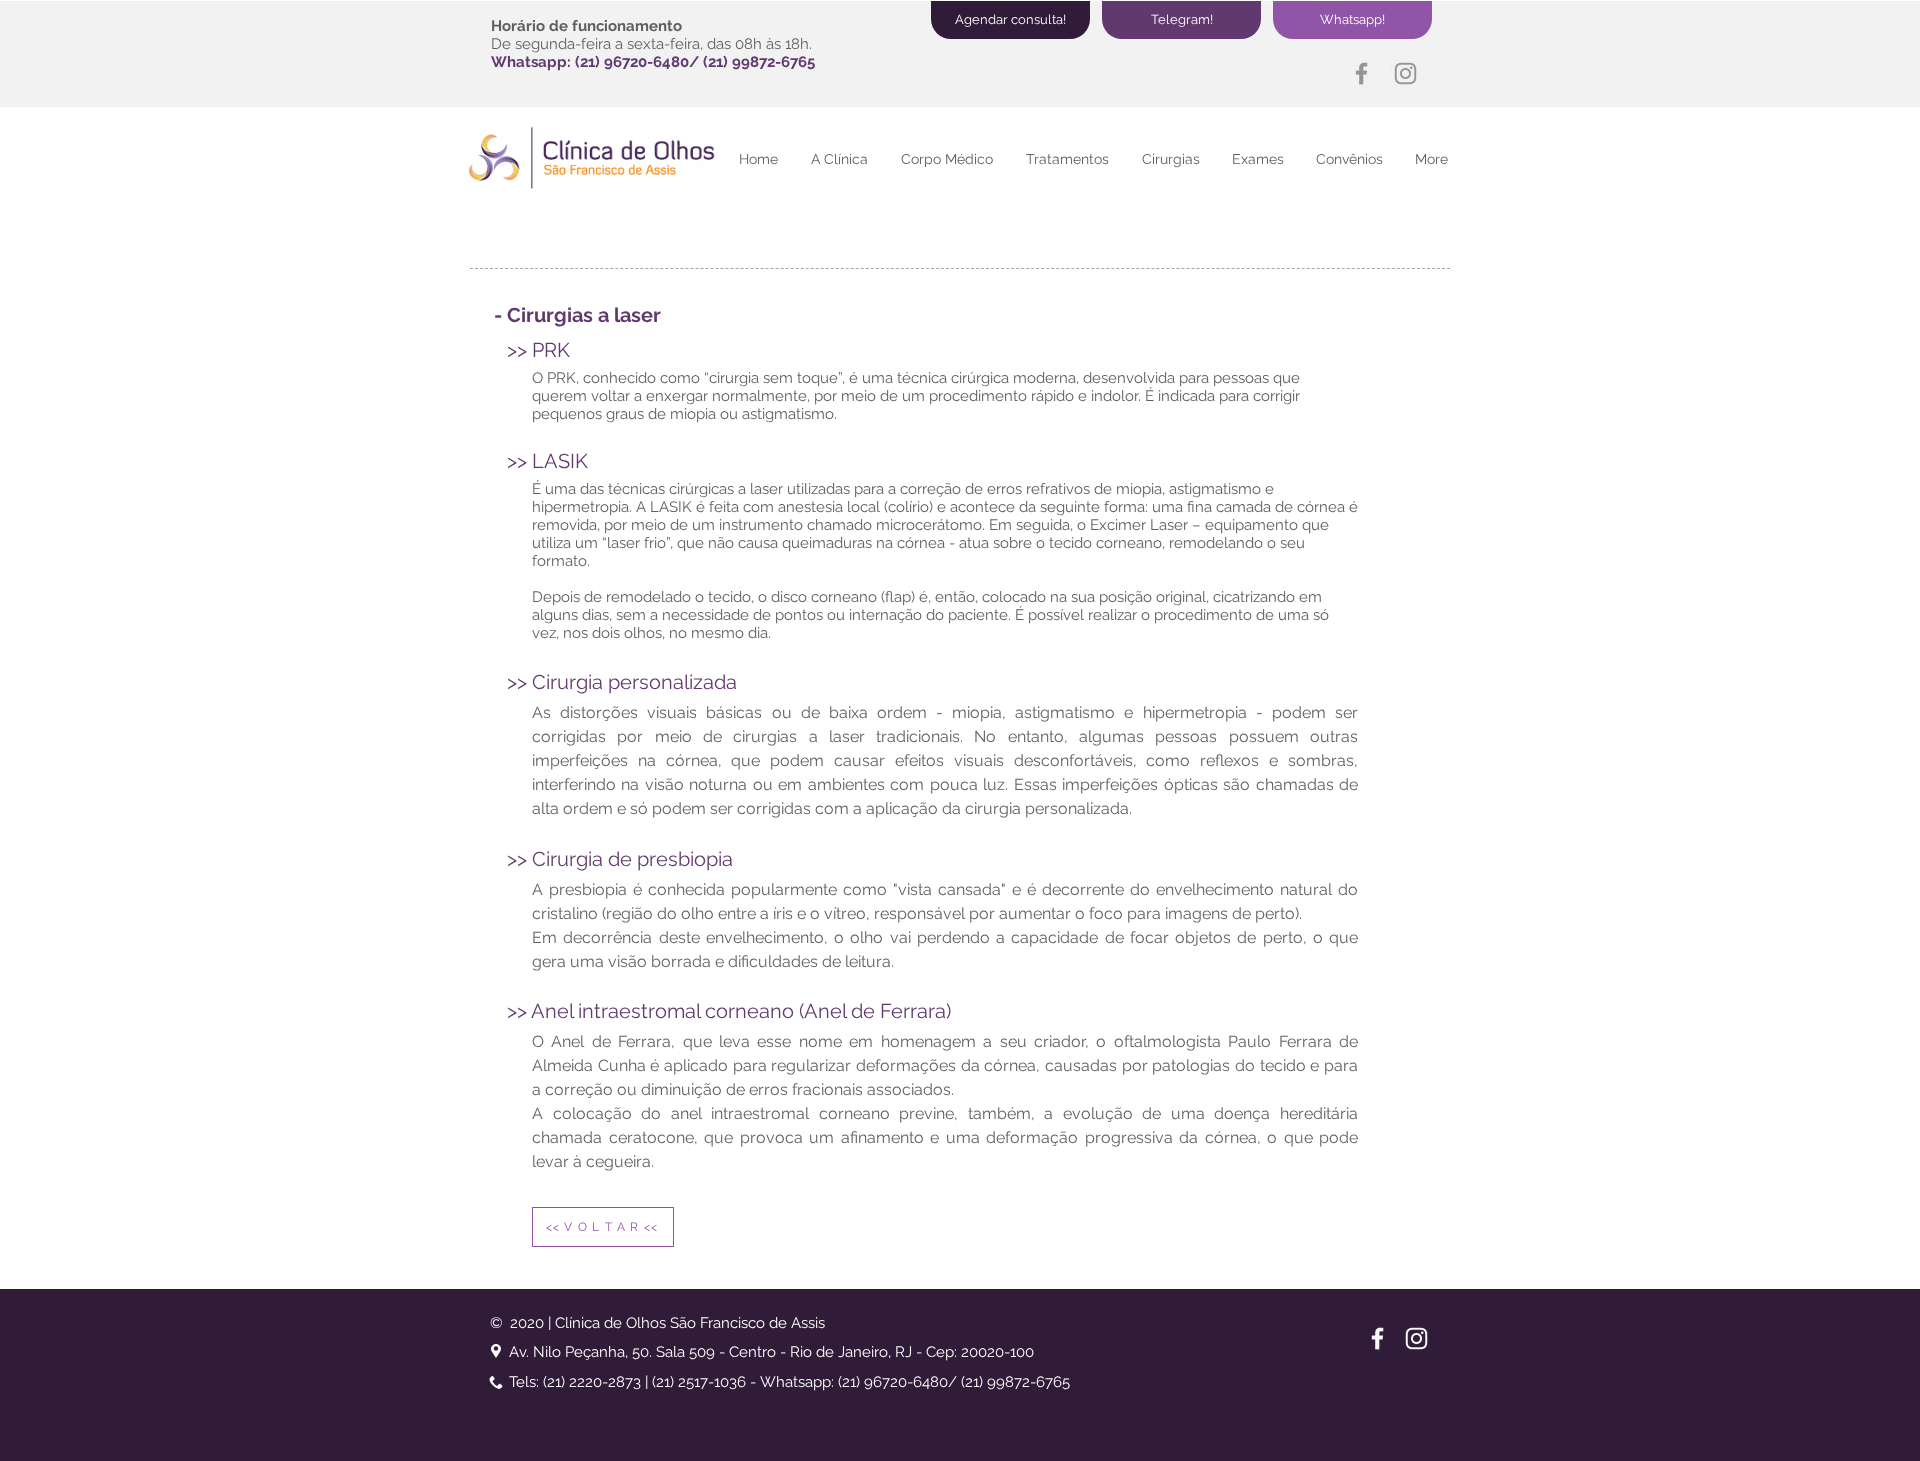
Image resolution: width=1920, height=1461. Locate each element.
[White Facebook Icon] (1377, 1338)
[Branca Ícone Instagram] (1416, 1338)
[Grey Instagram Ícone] (1405, 73)
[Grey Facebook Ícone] (1361, 73)
